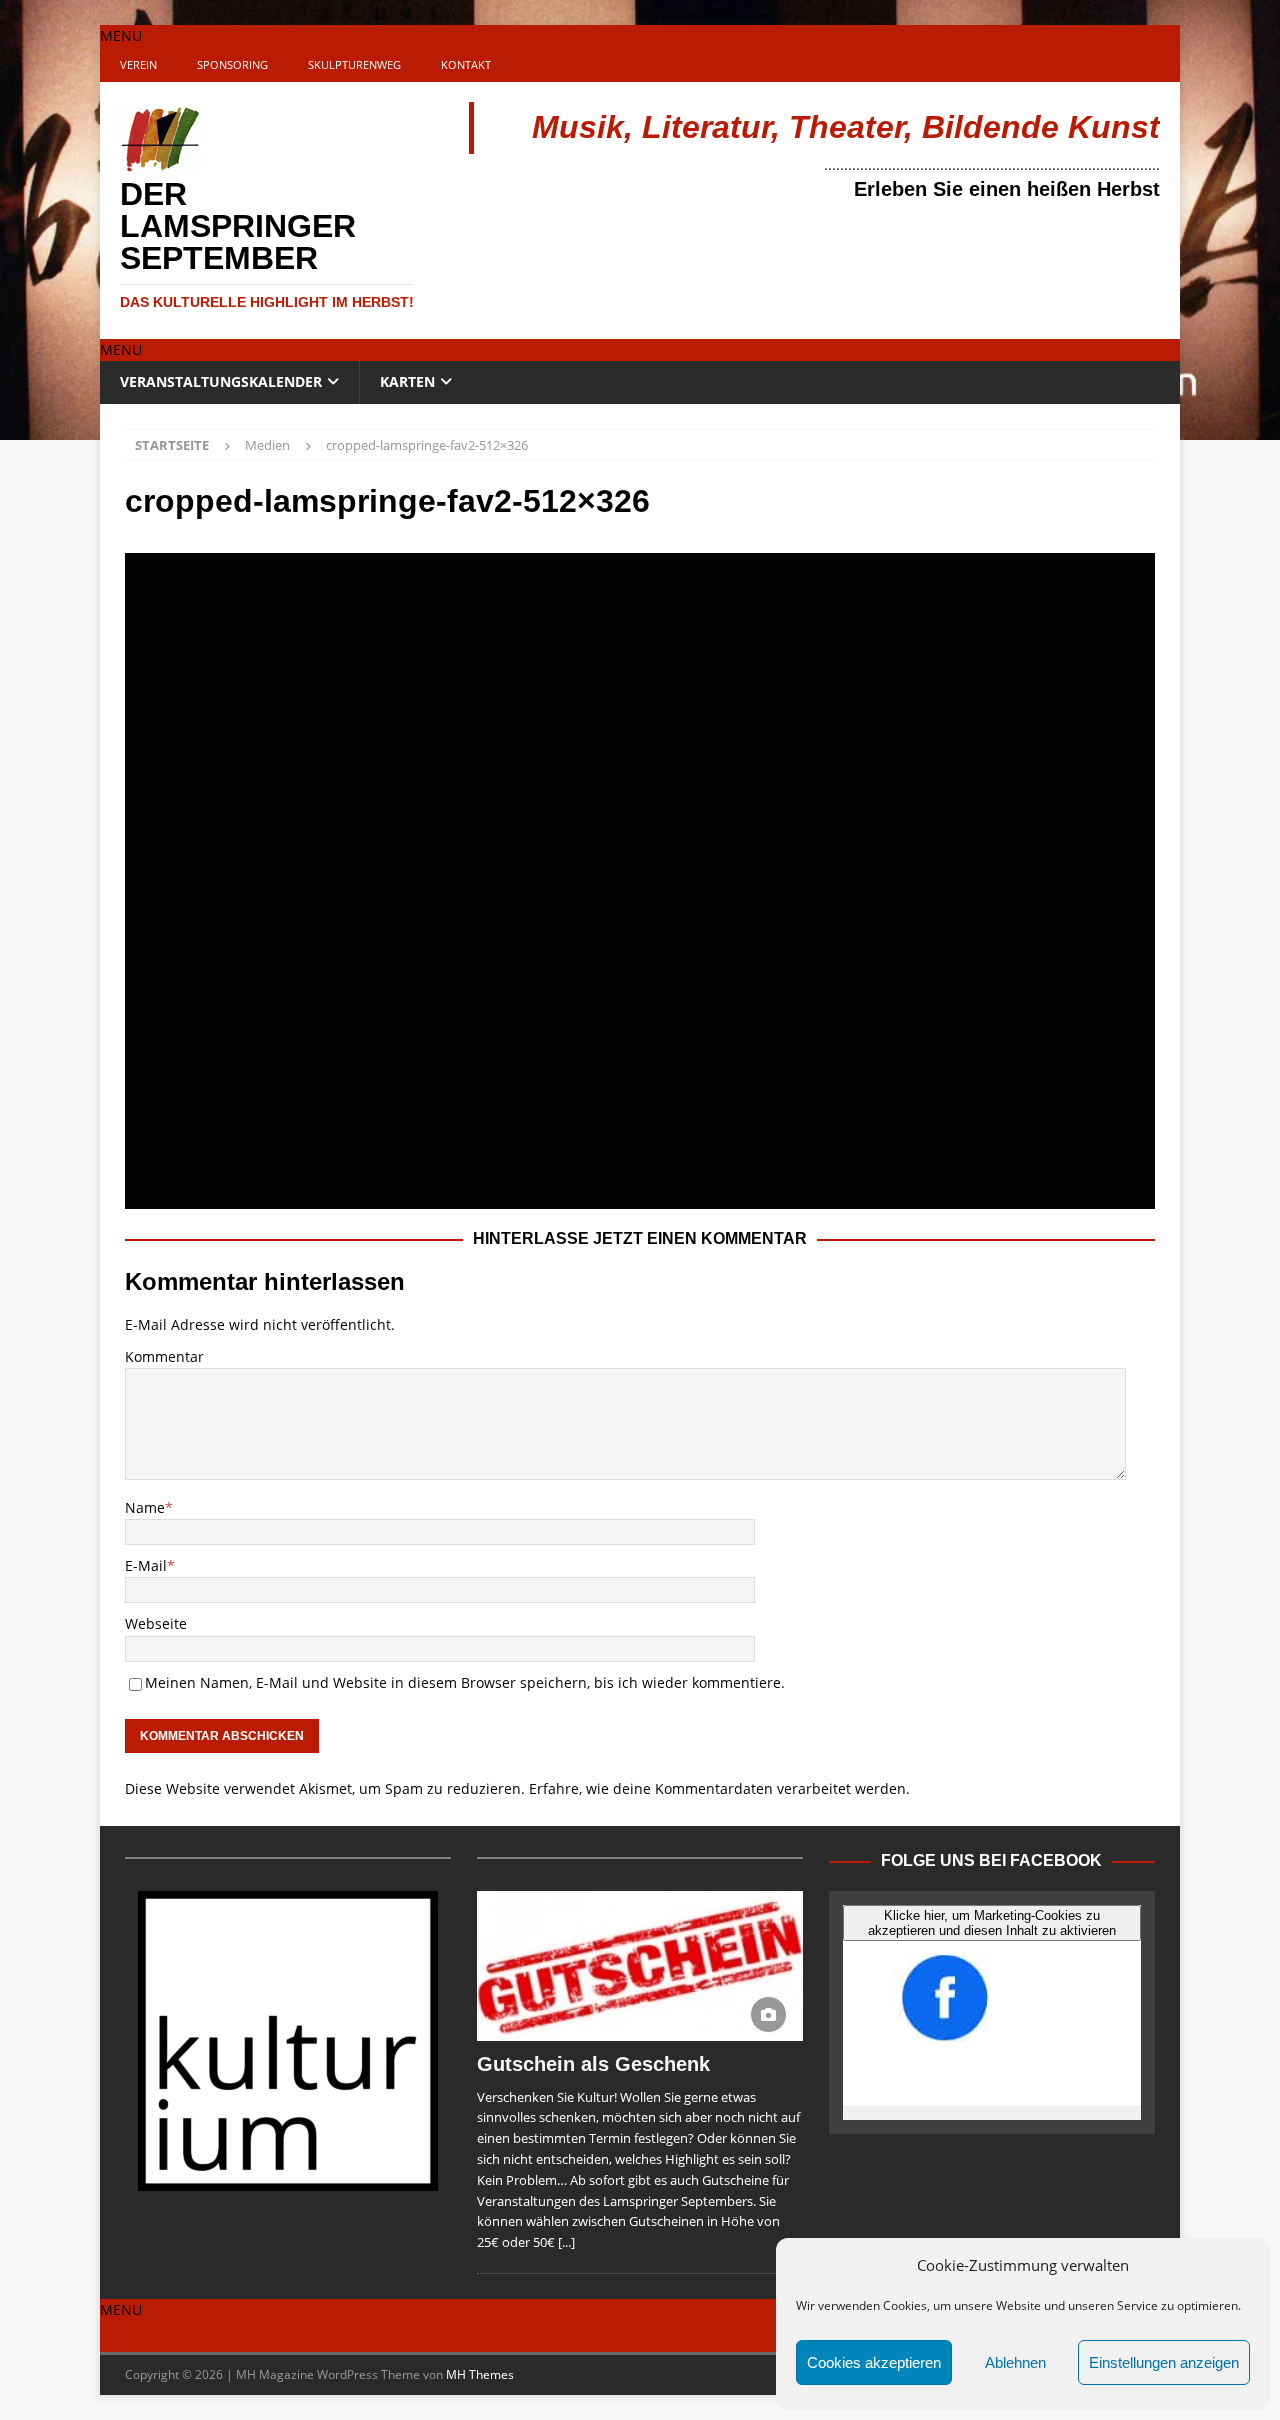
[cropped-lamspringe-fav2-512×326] (640, 1196)
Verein (138, 64)
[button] (121, 35)
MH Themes (480, 2374)
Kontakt (466, 64)
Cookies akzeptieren (874, 2362)
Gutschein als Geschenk (593, 2064)
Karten (407, 381)
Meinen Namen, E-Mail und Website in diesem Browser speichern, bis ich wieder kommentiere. (465, 1682)
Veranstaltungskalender (221, 381)
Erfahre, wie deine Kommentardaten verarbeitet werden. (719, 1788)
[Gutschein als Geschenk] (640, 1966)
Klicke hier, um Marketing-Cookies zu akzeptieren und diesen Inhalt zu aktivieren (992, 1923)
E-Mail (146, 1565)
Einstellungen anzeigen (1164, 2362)
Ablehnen (1015, 2362)
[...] (566, 2242)
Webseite (156, 1623)
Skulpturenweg (354, 64)
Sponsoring (232, 64)
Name (145, 1507)
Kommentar (164, 1356)
